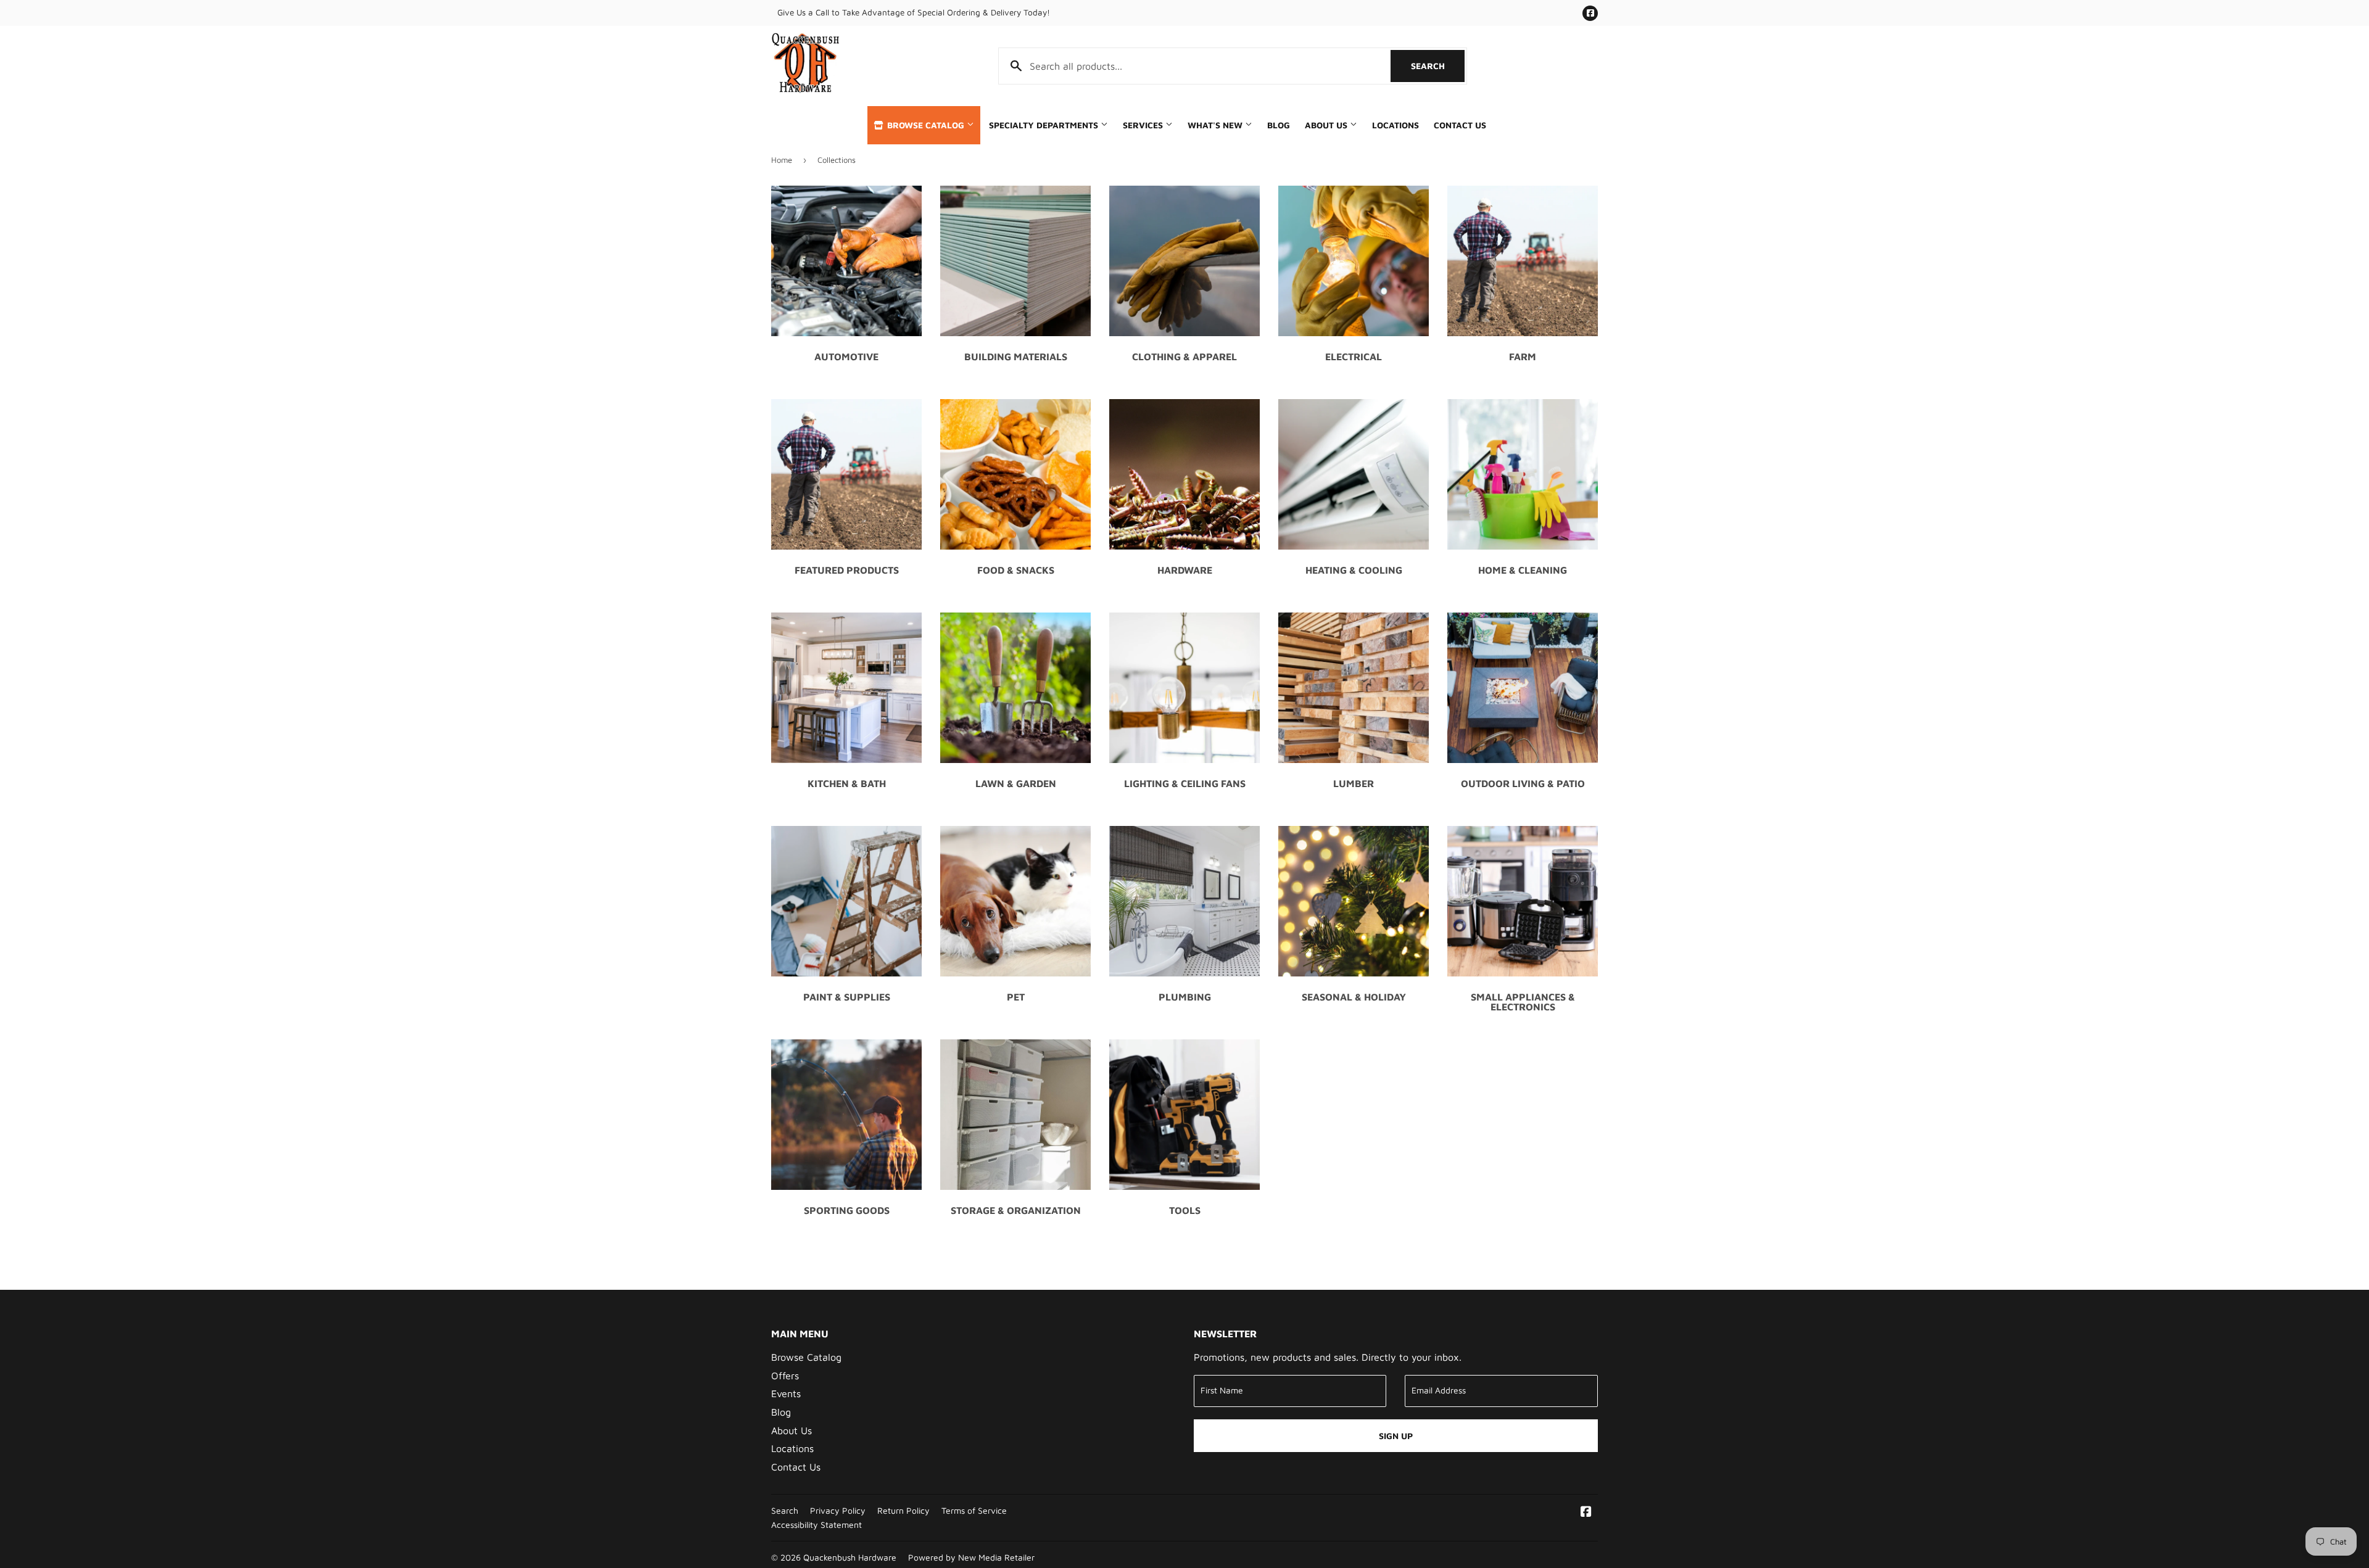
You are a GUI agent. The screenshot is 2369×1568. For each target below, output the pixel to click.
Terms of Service (974, 1511)
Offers (785, 1376)
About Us (1327, 125)
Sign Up (1396, 1436)
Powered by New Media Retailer (971, 1558)
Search (1438, 66)
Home (782, 160)
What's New (1216, 125)
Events (786, 1393)
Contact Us (1460, 125)
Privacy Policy (838, 1511)
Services (1144, 125)
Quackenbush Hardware (850, 1558)
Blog (1279, 125)
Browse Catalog (926, 125)
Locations (1395, 125)
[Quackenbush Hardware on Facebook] (1586, 1512)
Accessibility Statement (817, 1525)
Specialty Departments (1045, 125)
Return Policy (903, 1511)
